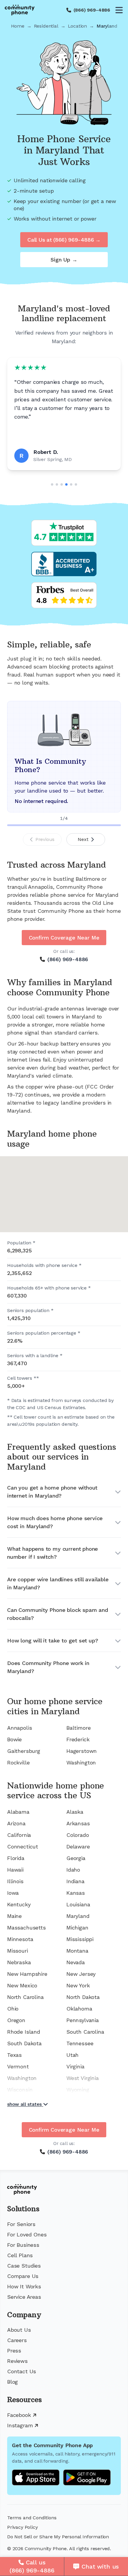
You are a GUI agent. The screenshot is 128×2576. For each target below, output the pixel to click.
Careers (17, 2340)
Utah (72, 2055)
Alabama (18, 1812)
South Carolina (85, 2032)
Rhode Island (24, 2032)
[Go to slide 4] (66, 484)
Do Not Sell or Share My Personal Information (58, 2537)
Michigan (77, 1928)
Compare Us (23, 2276)
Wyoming (78, 2090)
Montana (77, 1951)
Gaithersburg (24, 1751)
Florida (16, 1858)
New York (78, 1985)
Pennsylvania (83, 2020)
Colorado (78, 1835)
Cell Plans (20, 2255)
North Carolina (25, 1997)
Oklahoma (79, 2009)
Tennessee (80, 2043)
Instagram (20, 2425)
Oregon (16, 2020)
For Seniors (21, 2224)
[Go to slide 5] (71, 484)
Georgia (76, 1858)
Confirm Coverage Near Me (64, 938)
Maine (14, 1916)
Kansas (76, 1893)
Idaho (73, 1870)
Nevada (76, 1962)
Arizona (16, 1823)
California (19, 1835)
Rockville (18, 1763)
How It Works (24, 2286)
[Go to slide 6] (76, 484)
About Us (19, 2330)
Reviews (17, 2361)
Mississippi (80, 1939)
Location (78, 26)
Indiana (75, 1881)
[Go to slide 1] (52, 484)
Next (83, 839)
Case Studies (24, 2266)
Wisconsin (20, 2090)
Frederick (78, 1739)
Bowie (14, 1739)
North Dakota (83, 1997)
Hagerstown (82, 1751)
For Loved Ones (27, 2234)
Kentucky (19, 1904)
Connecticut (23, 1847)
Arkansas (78, 1823)
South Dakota (24, 2043)
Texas (14, 2055)
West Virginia (83, 2078)
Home (18, 26)
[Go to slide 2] (57, 484)
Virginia (75, 2066)
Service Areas (24, 2297)
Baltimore (78, 1728)
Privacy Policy (22, 2527)
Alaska (75, 1812)
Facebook (19, 2415)
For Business (23, 2245)
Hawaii (15, 1870)
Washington (81, 1763)
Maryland (78, 1916)
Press (14, 2351)
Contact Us (22, 2371)
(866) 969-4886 (92, 10)
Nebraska (19, 1962)
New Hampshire (27, 1974)
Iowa (13, 1893)
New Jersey (81, 1974)
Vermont (18, 2066)
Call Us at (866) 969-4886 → (64, 240)
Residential (46, 26)
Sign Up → (64, 260)
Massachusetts (26, 1928)
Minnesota (20, 1939)
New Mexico (22, 1985)
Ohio (13, 2009)
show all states (24, 2104)
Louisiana (78, 1904)
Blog (13, 2382)
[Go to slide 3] (62, 484)
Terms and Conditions (32, 2518)
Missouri (18, 1951)
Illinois (15, 1881)
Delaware (78, 1847)
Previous (45, 839)
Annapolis (19, 1728)
